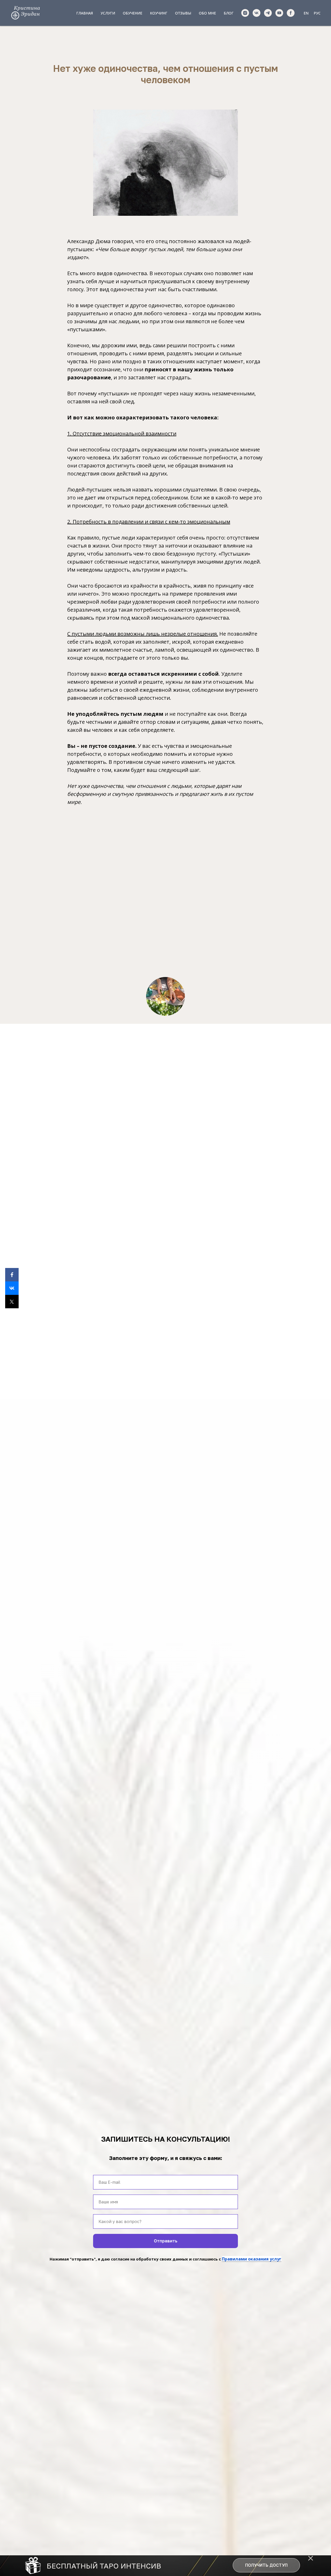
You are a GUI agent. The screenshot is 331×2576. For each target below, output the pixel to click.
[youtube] (279, 13)
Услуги (108, 13)
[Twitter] (12, 1302)
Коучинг (159, 13)
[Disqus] (153, 888)
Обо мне (207, 13)
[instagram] (245, 13)
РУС (317, 13)
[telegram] (268, 13)
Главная (85, 13)
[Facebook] (12, 1275)
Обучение (133, 13)
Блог (229, 13)
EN (306, 13)
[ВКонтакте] (12, 1288)
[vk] (257, 13)
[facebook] (291, 13)
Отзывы (183, 13)
